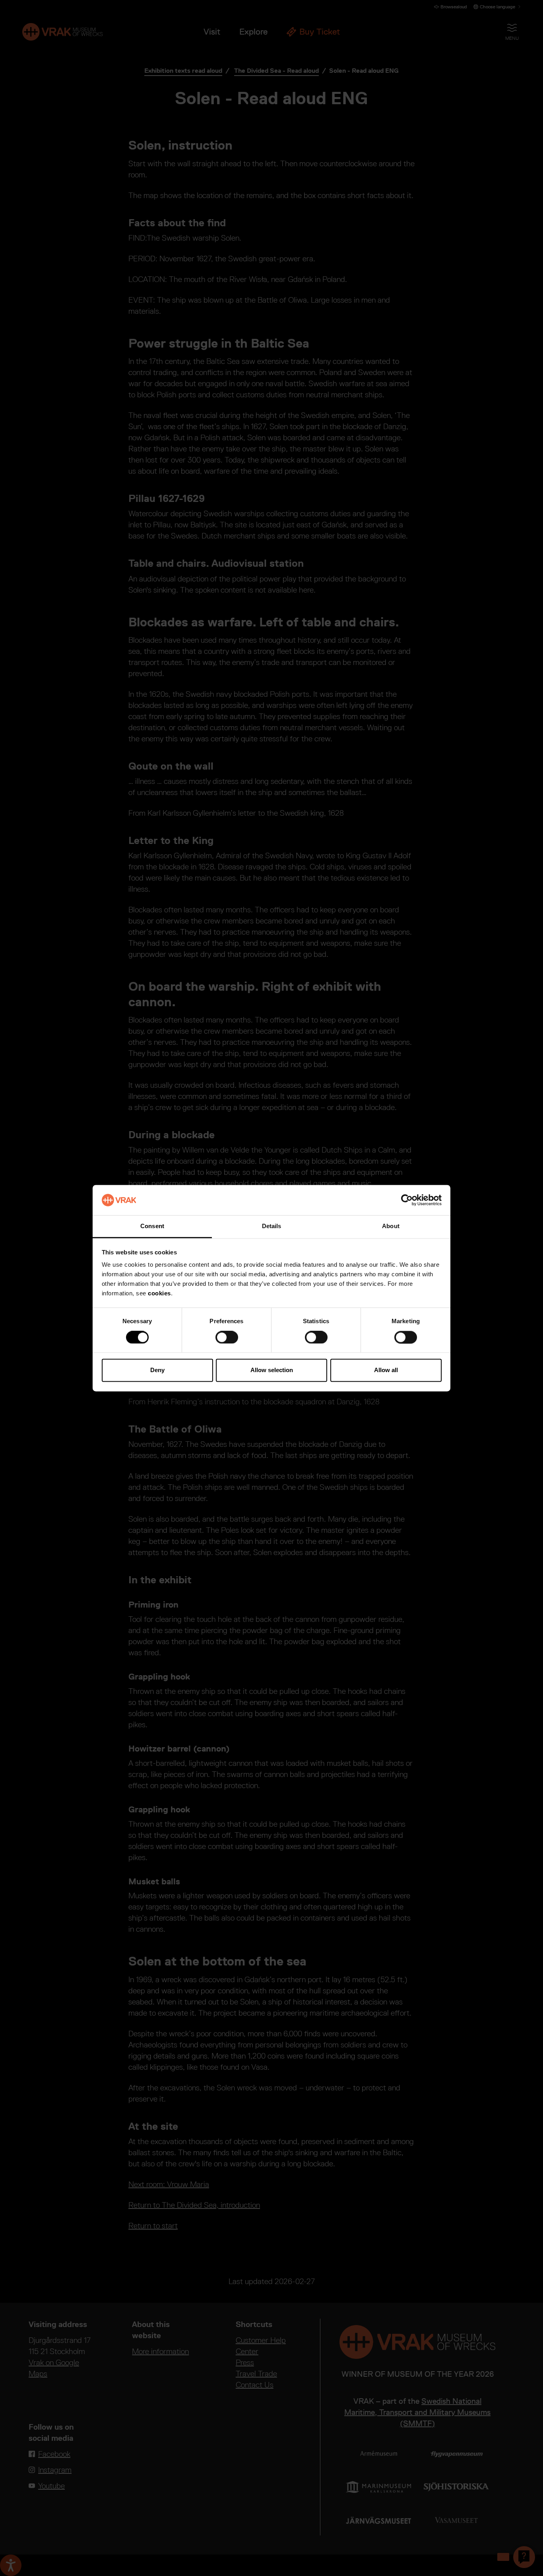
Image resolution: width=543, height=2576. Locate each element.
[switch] (227, 1337)
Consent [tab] (152, 1226)
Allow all (386, 1370)
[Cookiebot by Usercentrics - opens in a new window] (407, 1200)
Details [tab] (272, 1226)
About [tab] (391, 1226)
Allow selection (272, 1370)
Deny (157, 1370)
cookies (159, 1294)
